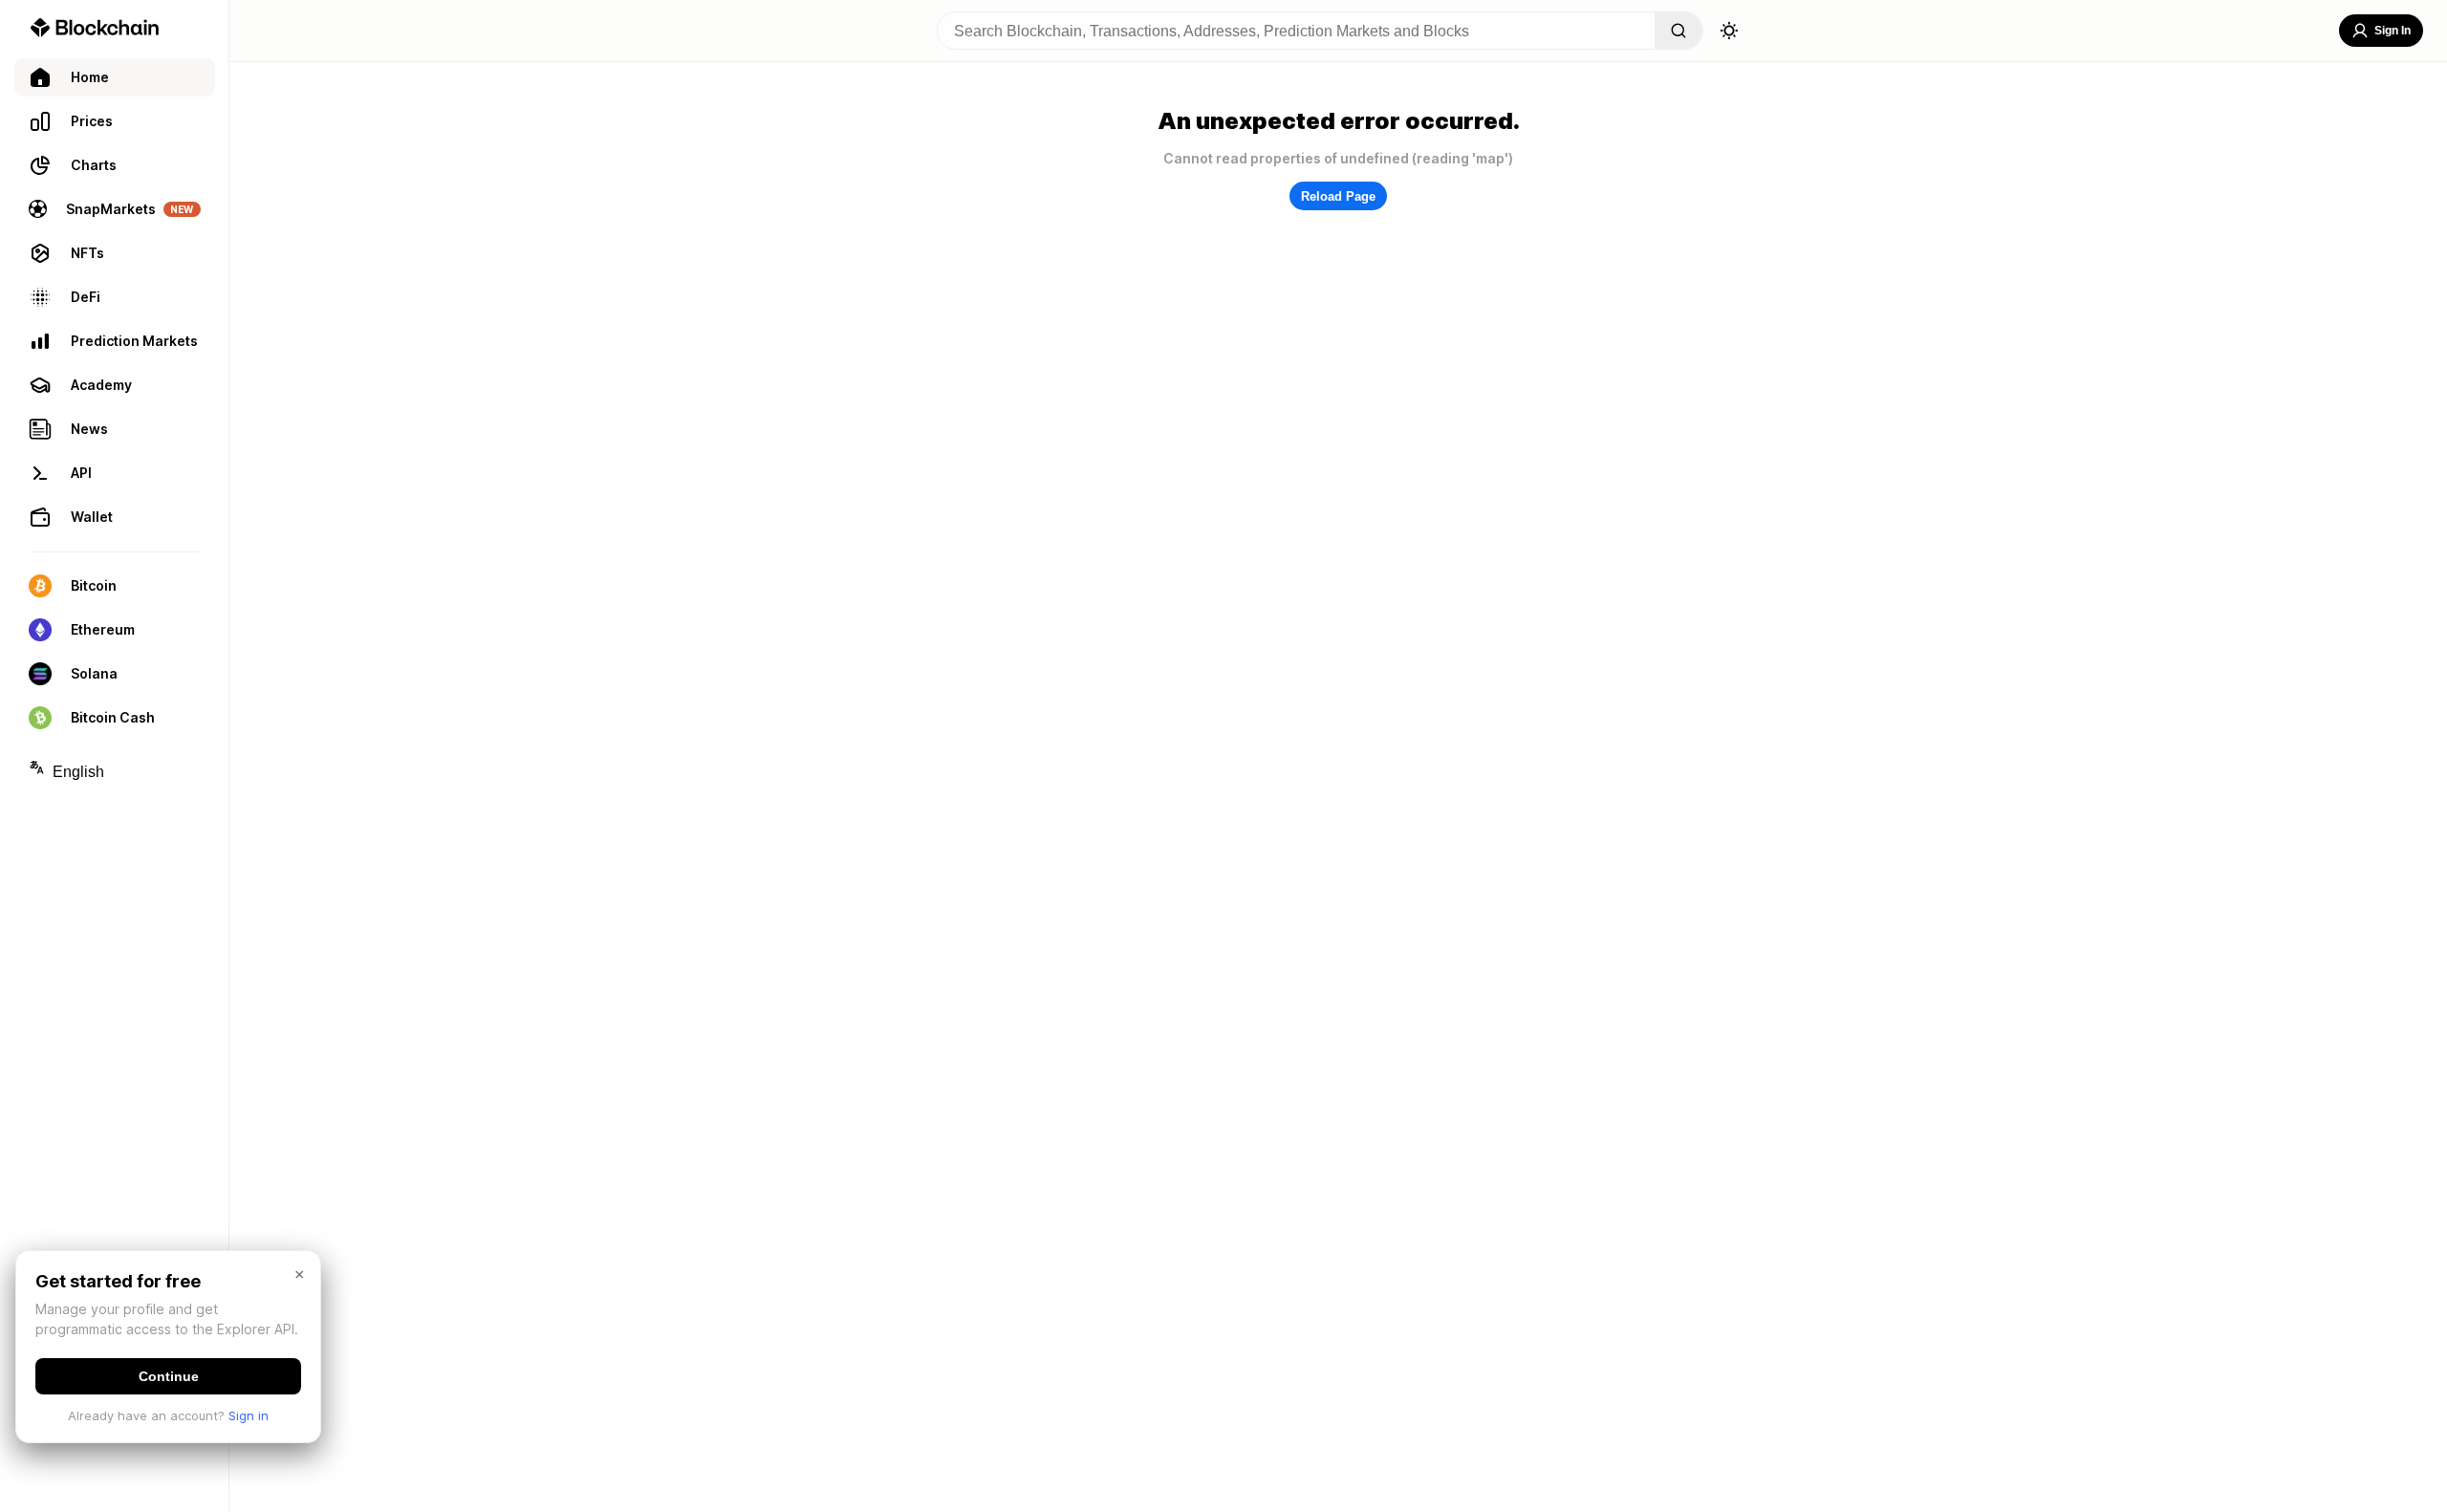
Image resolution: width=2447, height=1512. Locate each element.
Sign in (249, 1415)
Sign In (2393, 31)
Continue (169, 1376)
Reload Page (1338, 196)
